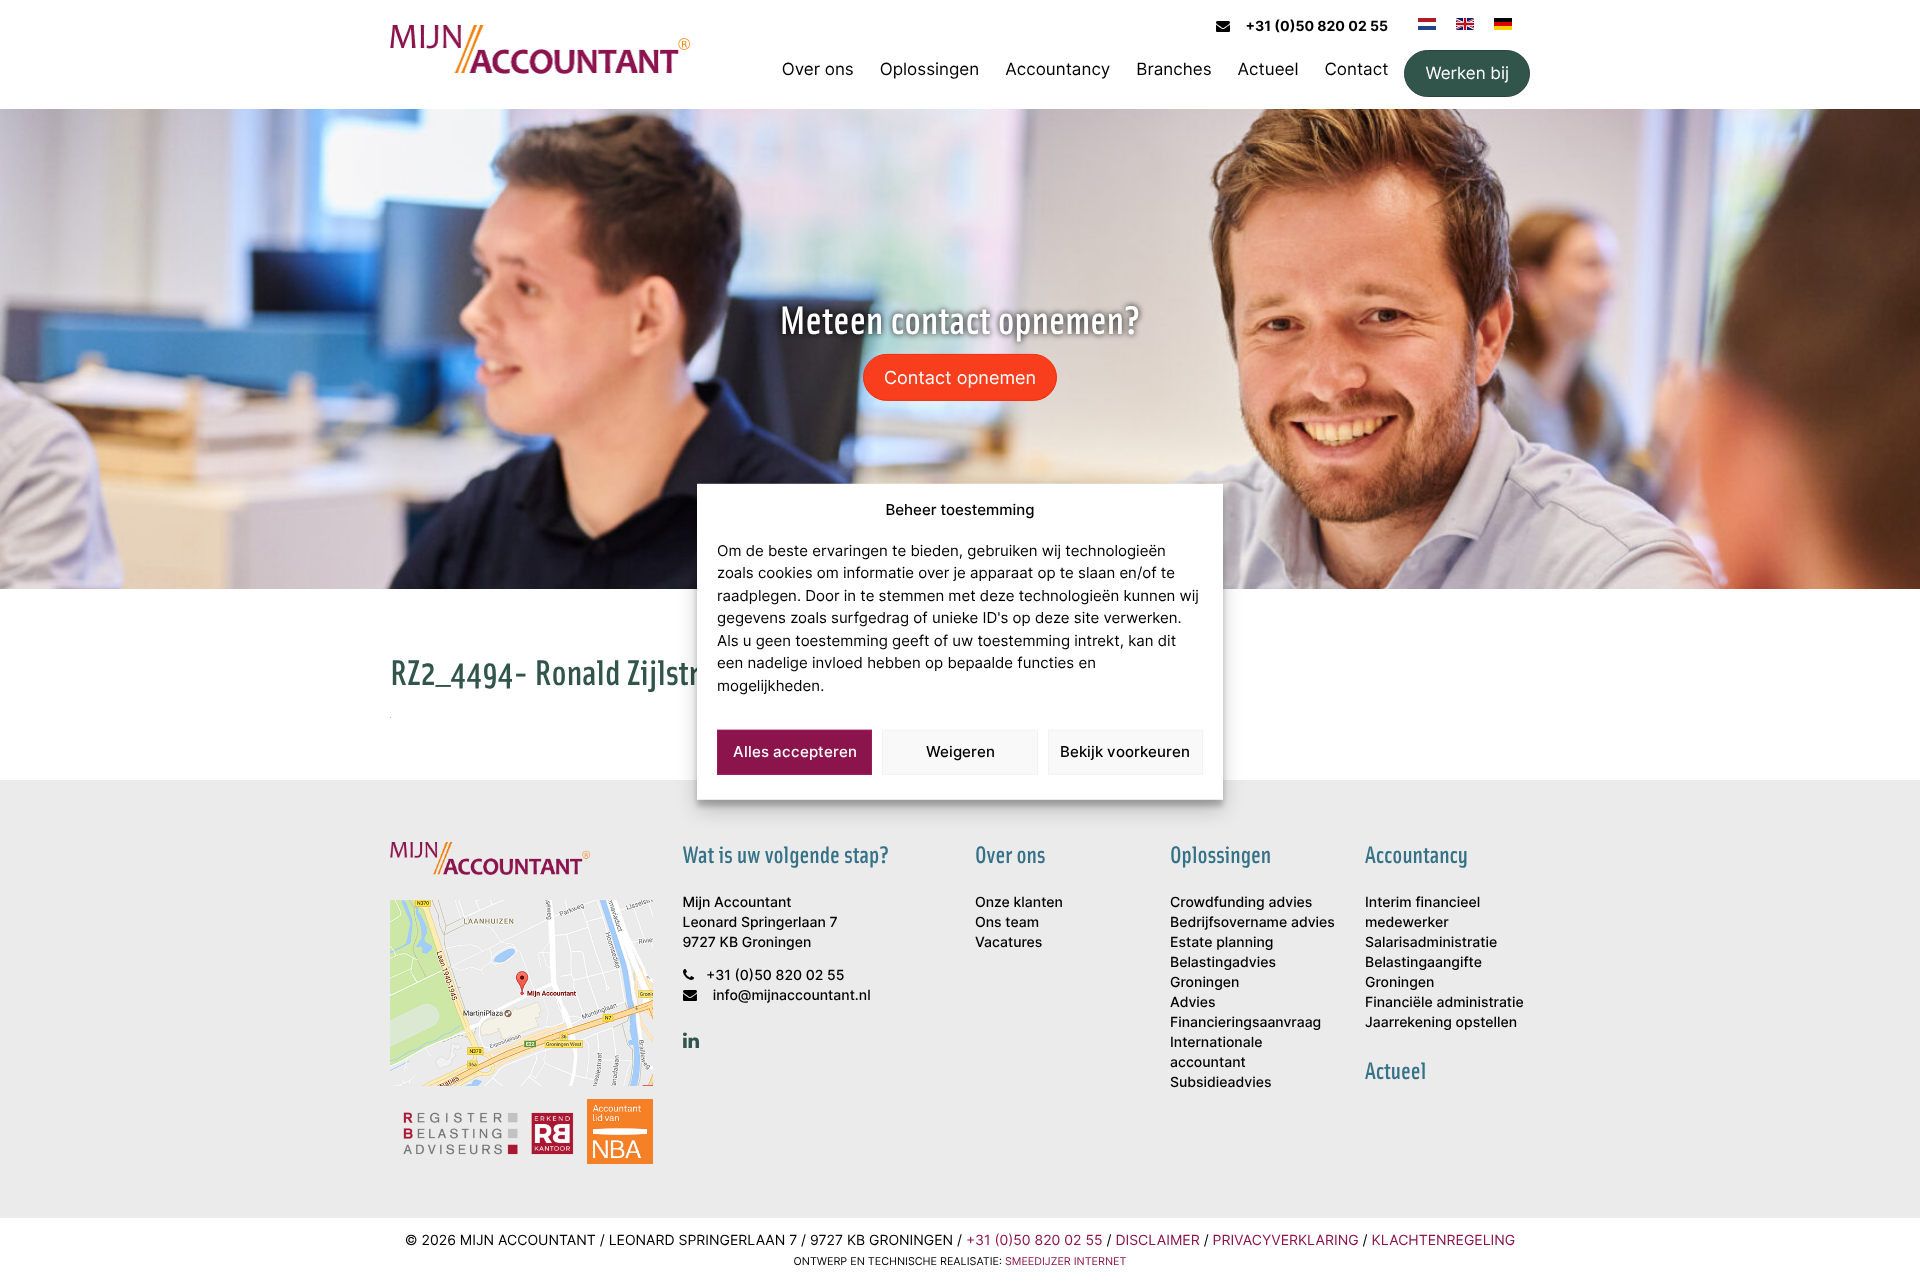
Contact (1356, 69)
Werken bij (1467, 73)
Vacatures (1008, 942)
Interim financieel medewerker (1422, 912)
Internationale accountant (1216, 1052)
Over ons (818, 69)
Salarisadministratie (1431, 942)
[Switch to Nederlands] (1427, 22)
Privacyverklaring (1286, 1240)
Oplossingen (929, 69)
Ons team (1007, 922)
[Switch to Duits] (1503, 22)
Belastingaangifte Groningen (1423, 972)
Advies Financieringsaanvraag (1245, 1012)
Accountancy (1057, 69)
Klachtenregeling (1444, 1240)
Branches (1173, 69)
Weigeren (960, 751)
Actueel (1268, 69)
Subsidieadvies (1220, 1082)
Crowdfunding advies (1241, 902)
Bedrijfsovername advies (1252, 922)
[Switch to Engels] (1465, 22)
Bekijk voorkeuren (1125, 751)
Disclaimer (1157, 1240)
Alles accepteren (795, 751)
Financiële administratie (1444, 1002)
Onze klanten (1019, 902)
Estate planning (1221, 942)
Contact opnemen (960, 377)
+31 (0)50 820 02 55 (1317, 26)
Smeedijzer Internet (1065, 1261)
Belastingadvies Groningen (1223, 972)
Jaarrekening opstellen (1441, 1022)
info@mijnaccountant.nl (792, 995)
